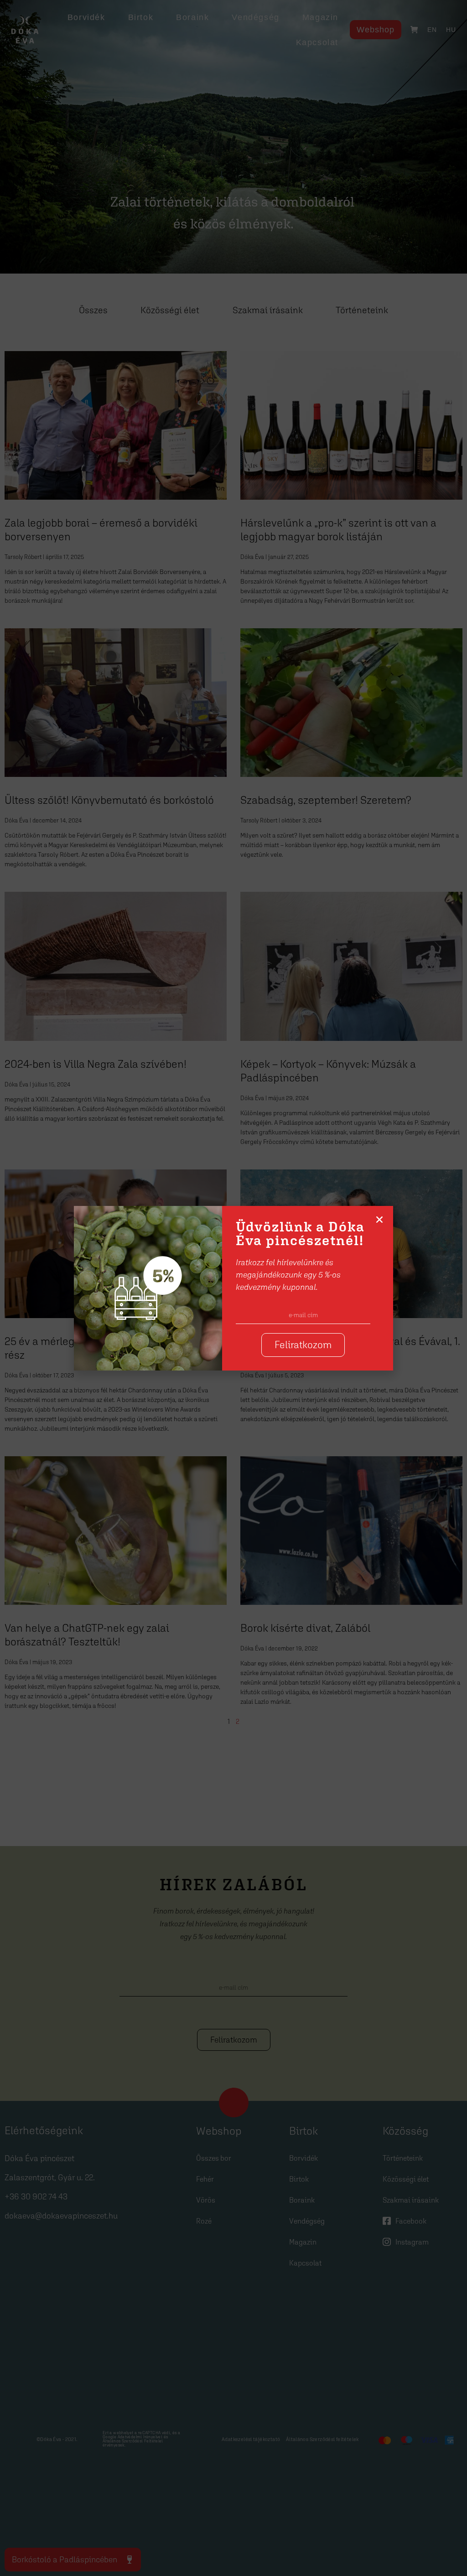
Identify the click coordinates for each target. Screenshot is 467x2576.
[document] (233, 1288)
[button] (379, 1220)
